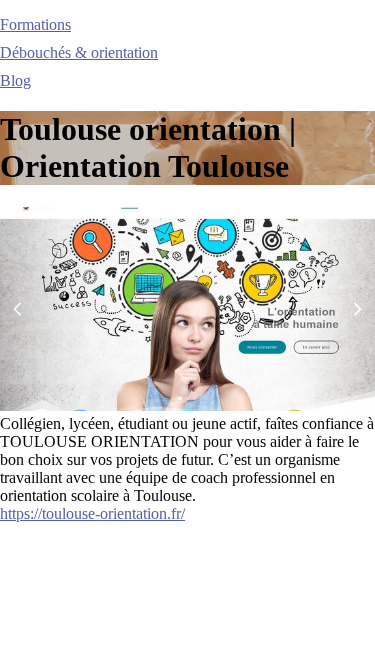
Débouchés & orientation (79, 52)
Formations (35, 24)
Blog (15, 80)
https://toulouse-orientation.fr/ (92, 513)
